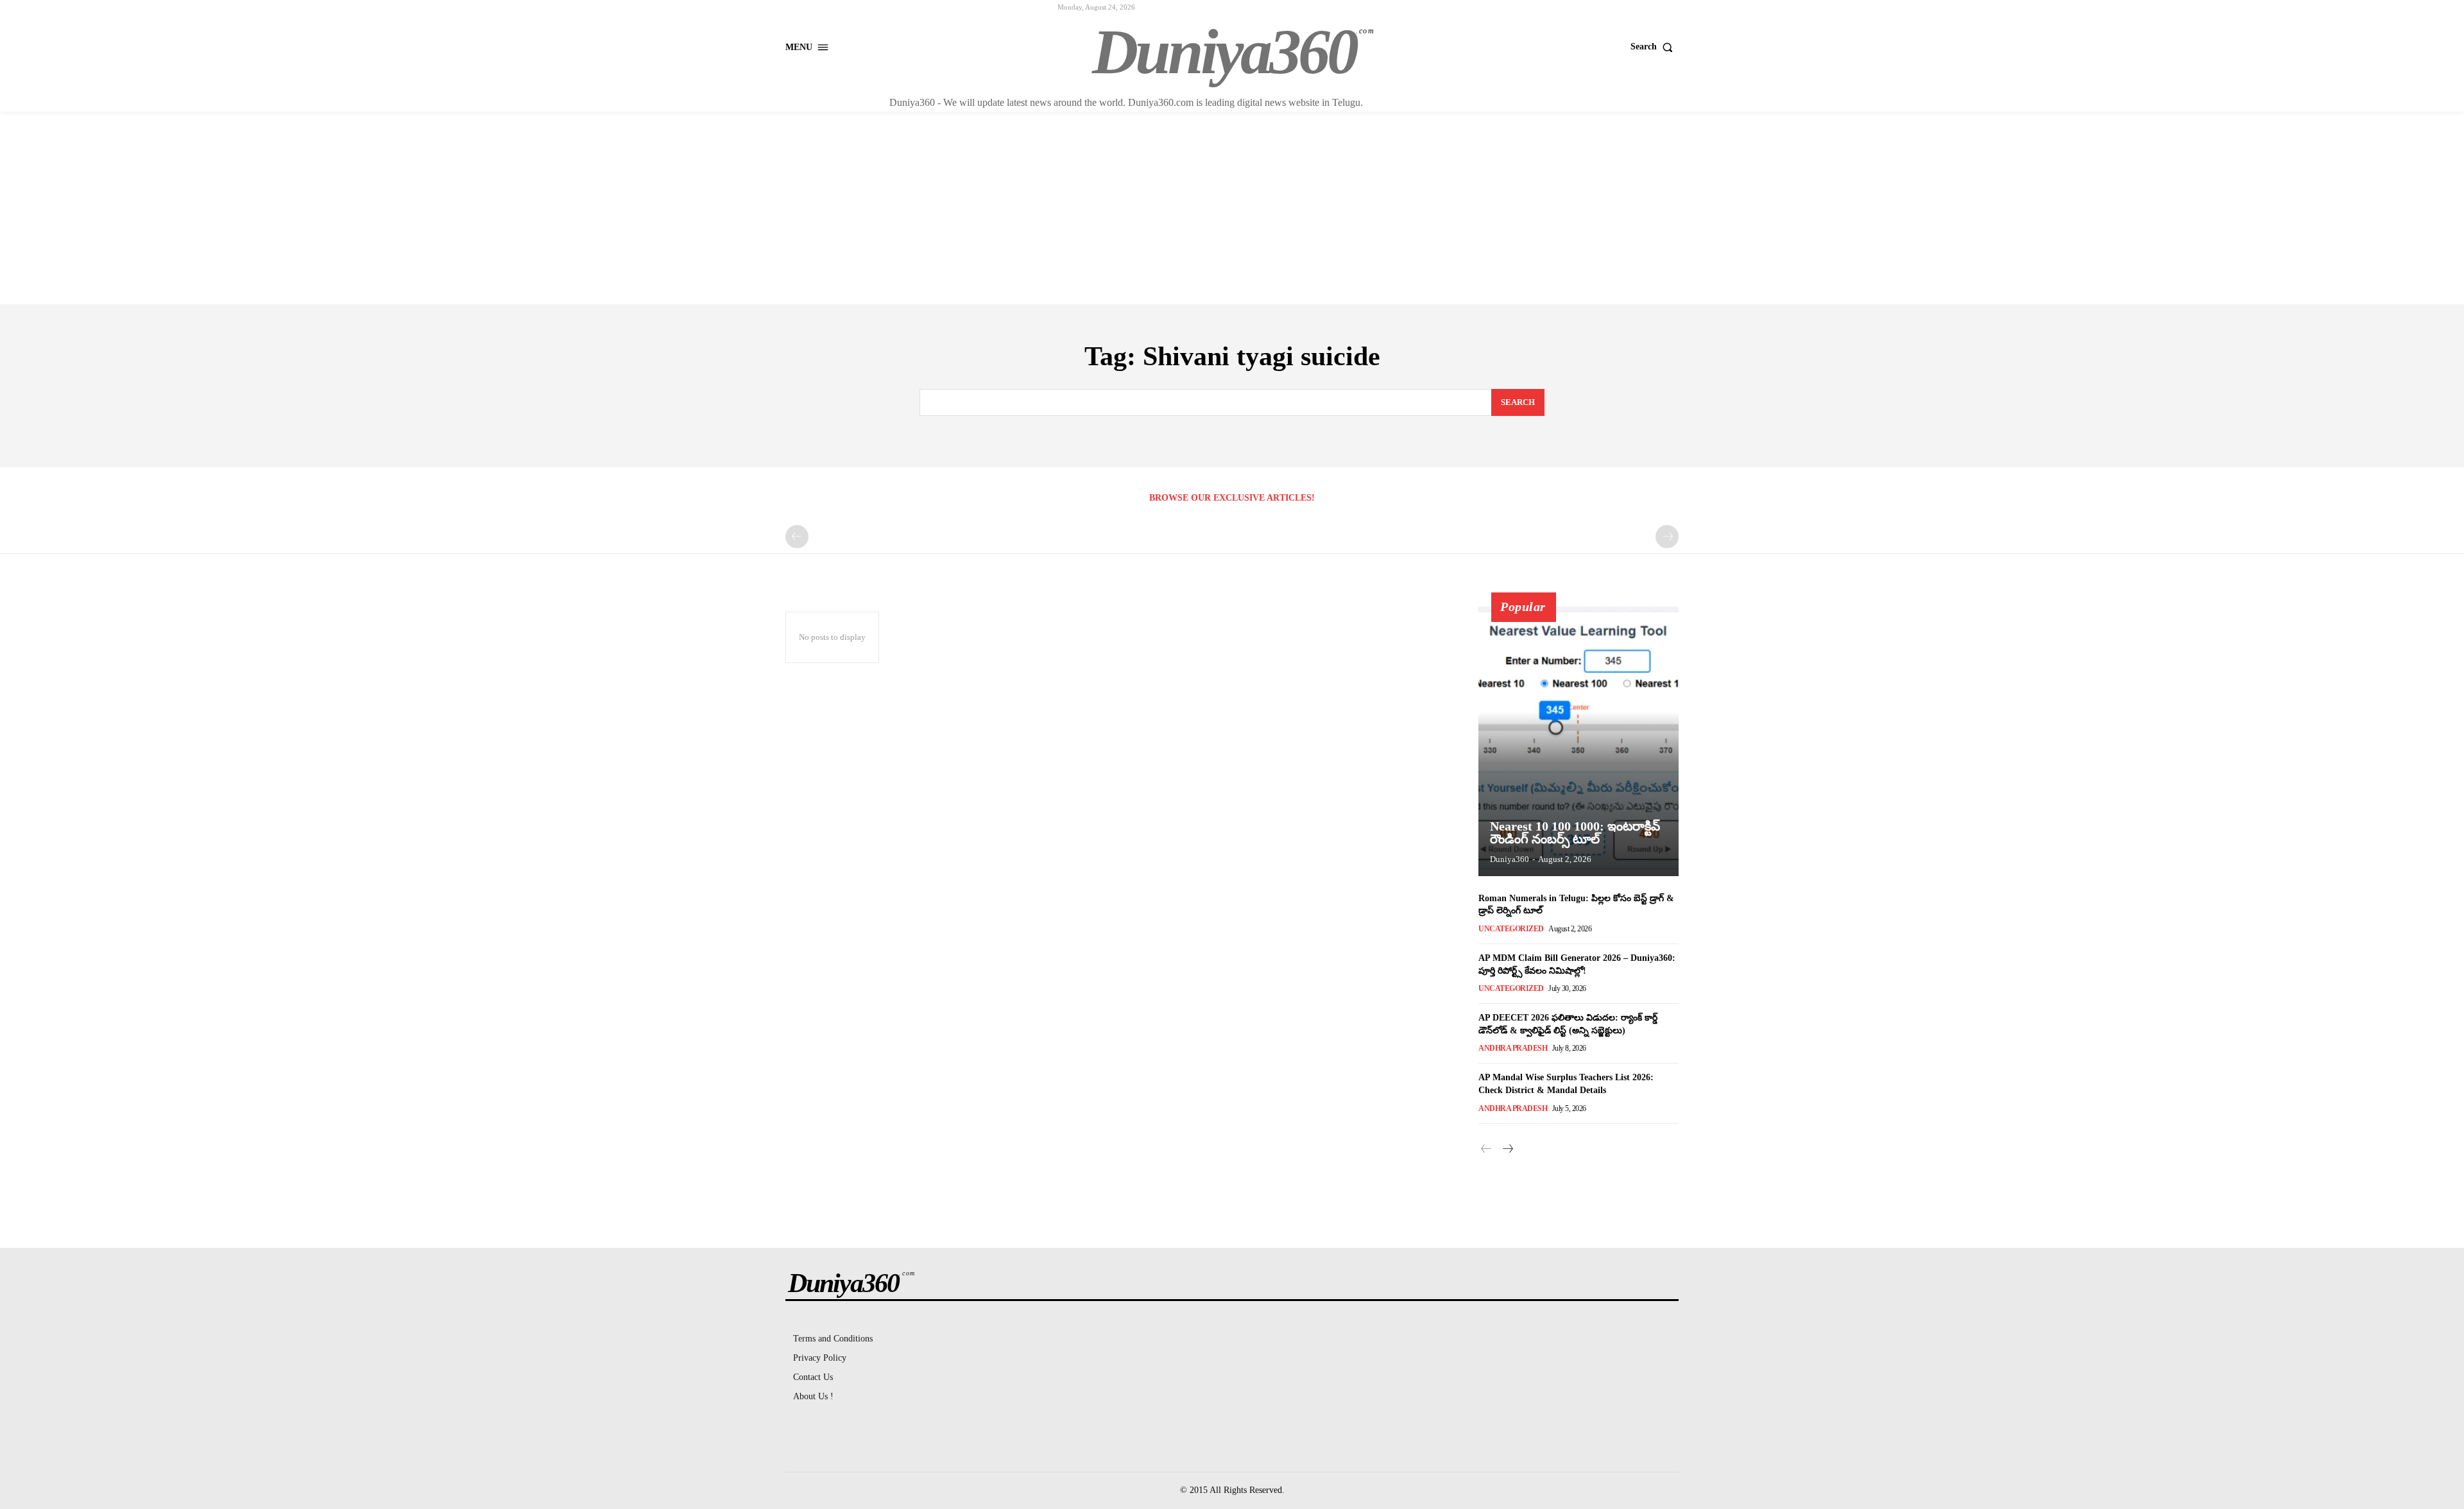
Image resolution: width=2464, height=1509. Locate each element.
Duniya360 (1510, 859)
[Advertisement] (1232, 208)
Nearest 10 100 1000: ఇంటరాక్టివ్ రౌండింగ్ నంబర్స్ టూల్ (1575, 832)
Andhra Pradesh (1513, 1048)
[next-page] (1507, 1150)
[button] (1655, 47)
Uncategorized (1511, 929)
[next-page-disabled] (1667, 537)
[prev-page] (797, 537)
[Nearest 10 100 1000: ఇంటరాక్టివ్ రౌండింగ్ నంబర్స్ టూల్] (1579, 741)
